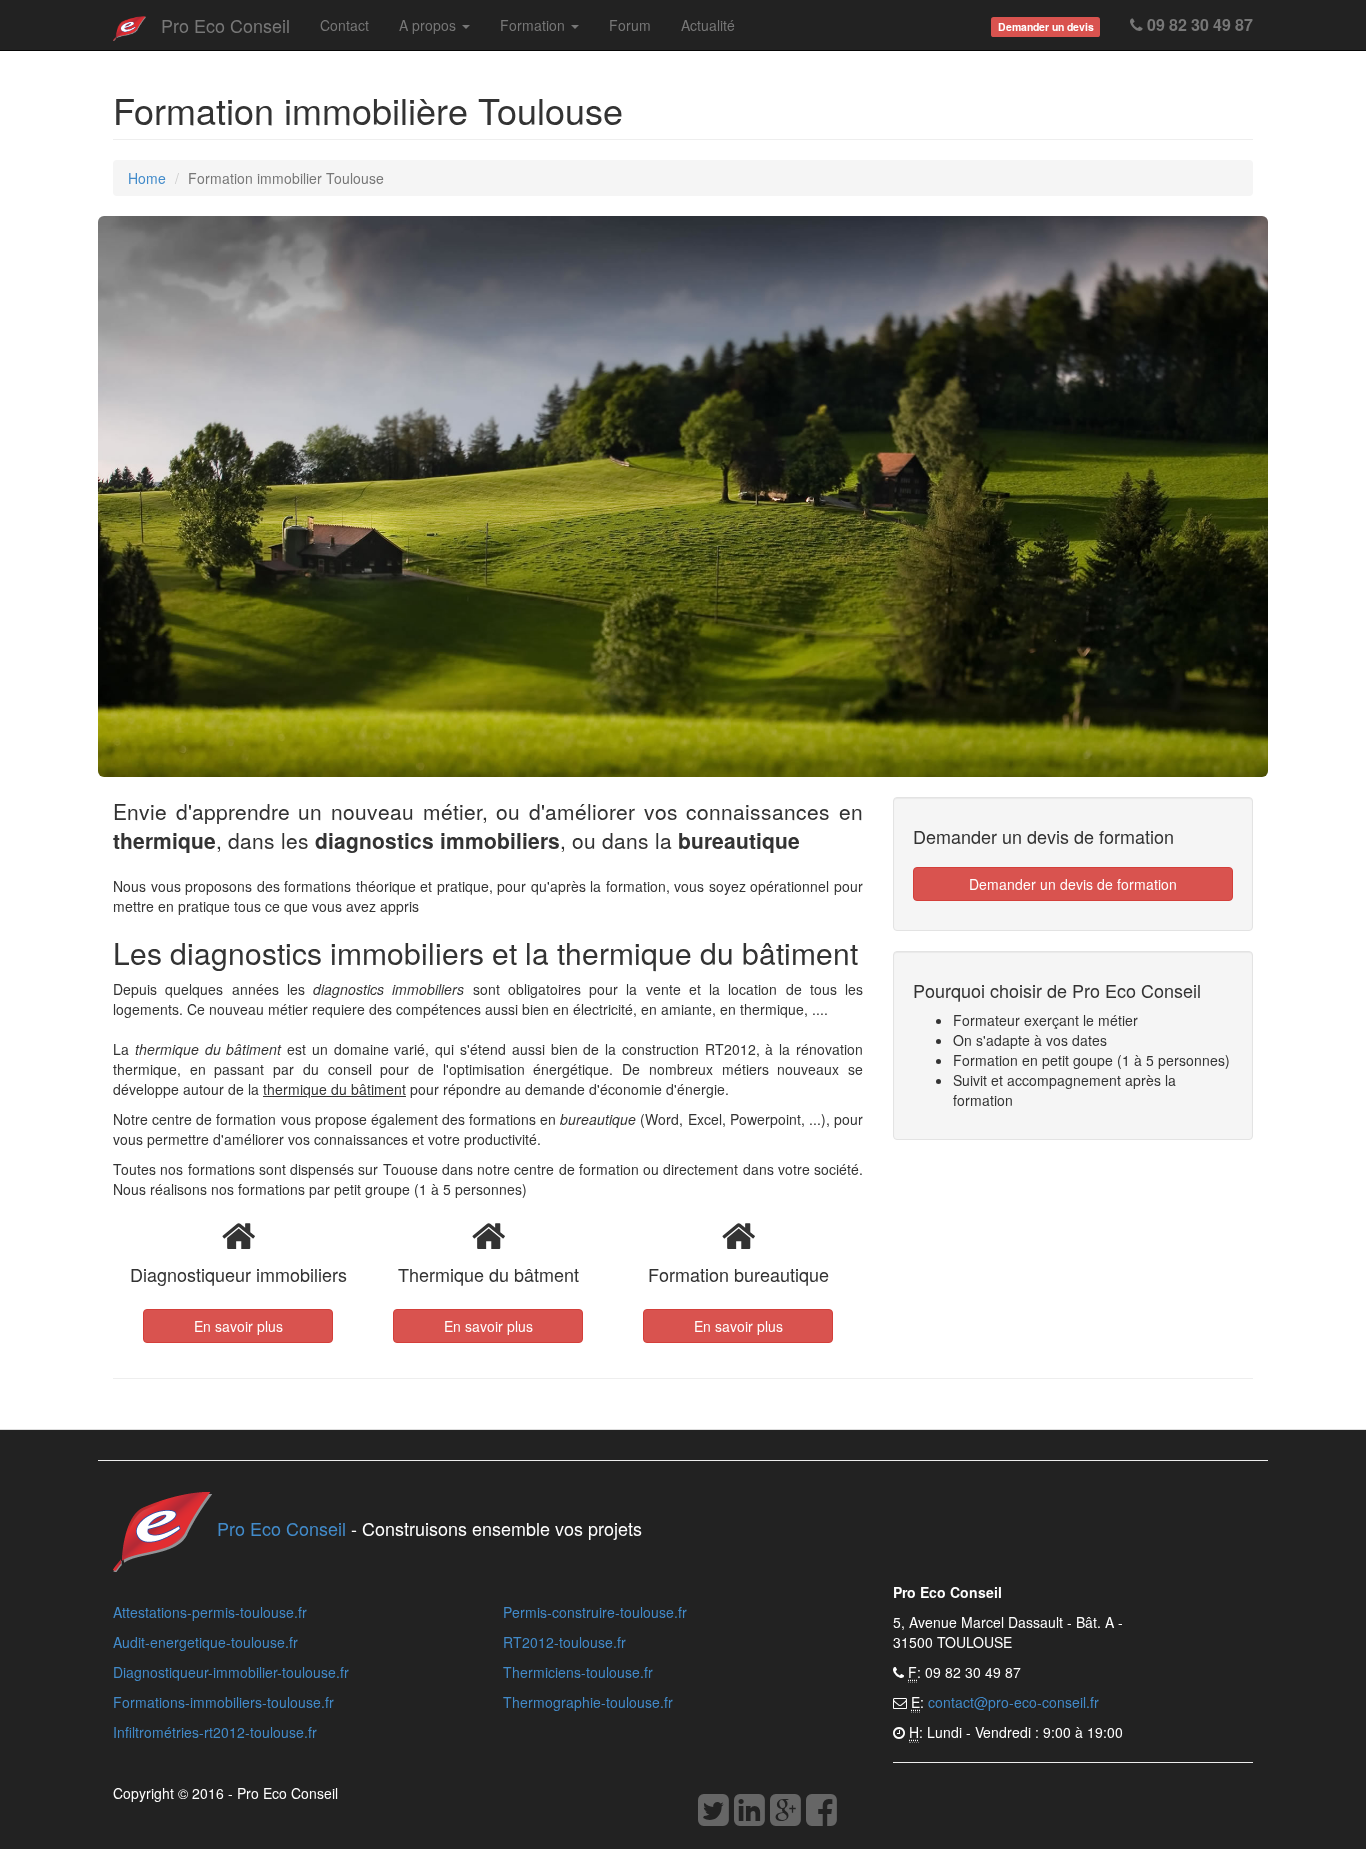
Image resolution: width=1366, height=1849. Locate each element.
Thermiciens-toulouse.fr (578, 1672)
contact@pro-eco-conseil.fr (1013, 1702)
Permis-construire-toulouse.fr (595, 1612)
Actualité (708, 25)
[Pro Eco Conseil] (129, 25)
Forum (630, 25)
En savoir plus (238, 1326)
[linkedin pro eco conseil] (749, 1815)
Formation (534, 25)
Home (147, 178)
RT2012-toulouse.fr (564, 1642)
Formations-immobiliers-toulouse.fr (223, 1702)
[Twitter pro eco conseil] (713, 1815)
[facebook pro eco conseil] (821, 1815)
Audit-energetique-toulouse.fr (205, 1642)
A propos (429, 25)
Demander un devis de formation (1073, 884)
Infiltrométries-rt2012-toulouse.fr (215, 1732)
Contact (344, 25)
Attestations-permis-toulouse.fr (210, 1612)
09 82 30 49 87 (1198, 24)
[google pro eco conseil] (785, 1815)
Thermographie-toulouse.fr (588, 1702)
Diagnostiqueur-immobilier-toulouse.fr (231, 1672)
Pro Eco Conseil (225, 25)
